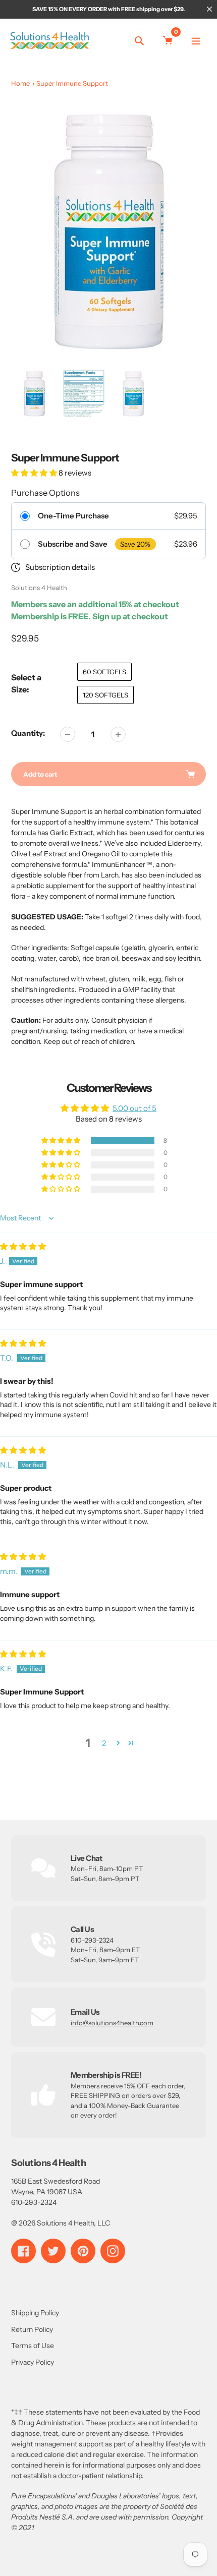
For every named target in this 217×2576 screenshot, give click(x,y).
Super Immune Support (72, 83)
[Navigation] (196, 41)
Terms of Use (33, 2346)
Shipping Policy (35, 2313)
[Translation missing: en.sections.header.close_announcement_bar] (209, 9)
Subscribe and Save (73, 544)
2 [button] (104, 1743)
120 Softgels (105, 695)
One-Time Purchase (73, 516)
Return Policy (32, 2329)
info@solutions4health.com (112, 2023)
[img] (23, 1246)
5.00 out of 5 (134, 1108)
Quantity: (28, 733)
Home (20, 83)
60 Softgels (104, 672)
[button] (35, 473)
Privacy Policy (33, 2362)
